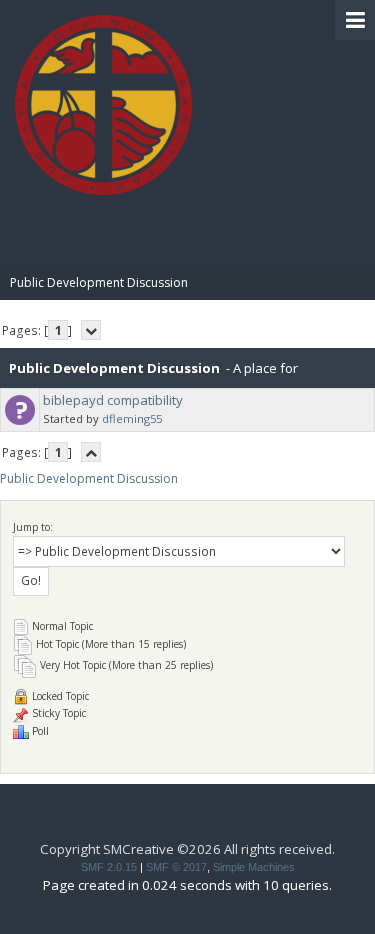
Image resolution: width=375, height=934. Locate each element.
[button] (355, 20)
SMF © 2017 (176, 867)
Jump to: (33, 527)
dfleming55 (132, 418)
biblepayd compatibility (113, 400)
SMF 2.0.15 (109, 867)
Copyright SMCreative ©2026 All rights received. (187, 849)
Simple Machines (254, 867)
